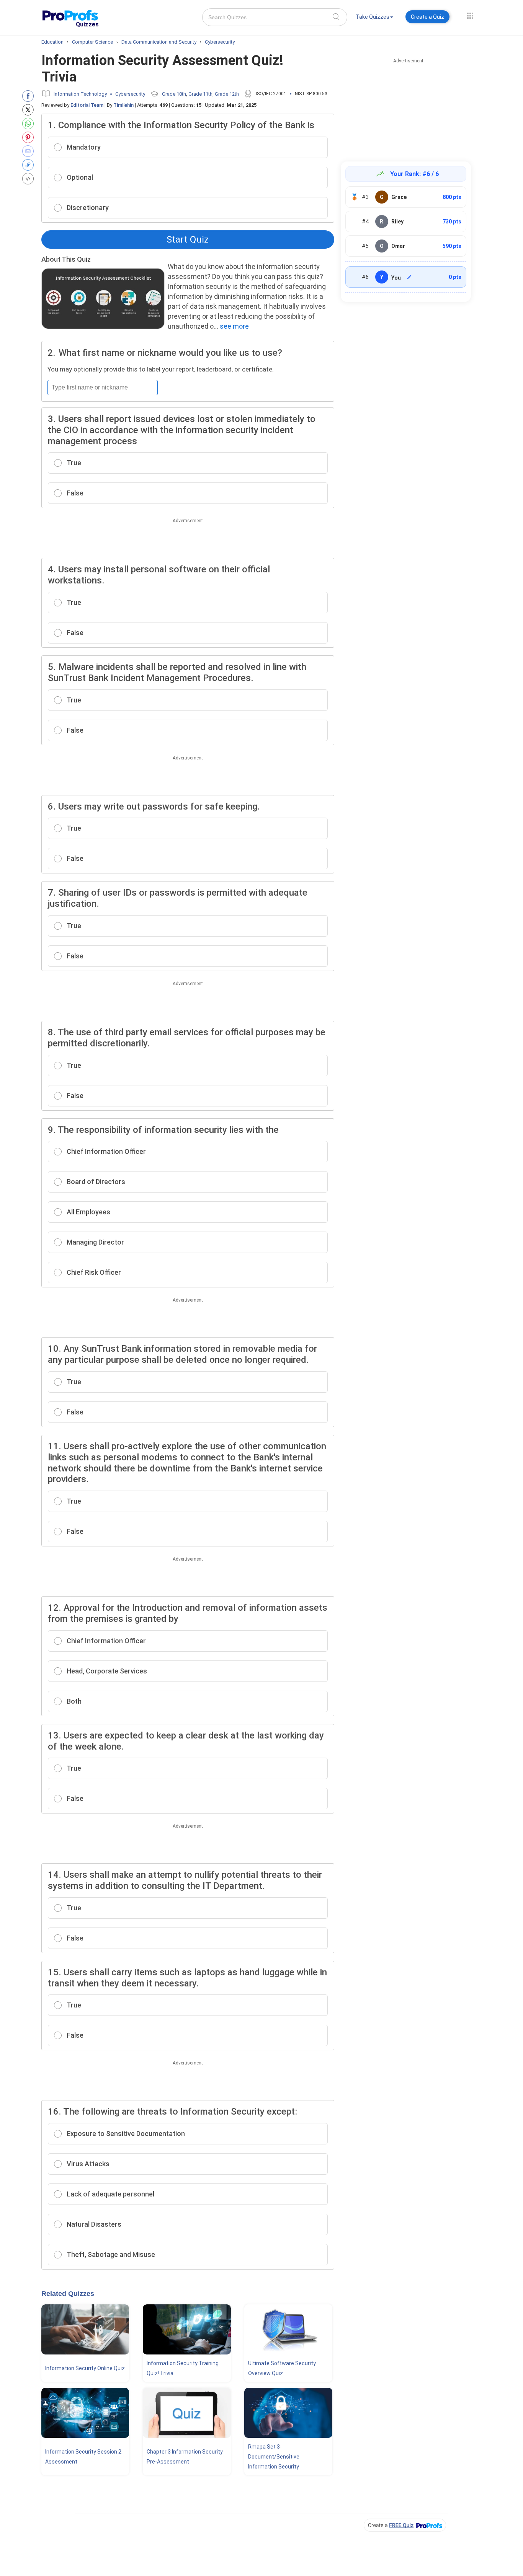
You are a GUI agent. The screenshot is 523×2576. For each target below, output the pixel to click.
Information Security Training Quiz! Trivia (183, 2368)
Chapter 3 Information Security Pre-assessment (185, 2457)
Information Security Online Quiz (85, 2368)
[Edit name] (409, 277)
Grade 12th (227, 94)
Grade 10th (174, 94)
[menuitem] (374, 18)
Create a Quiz (427, 17)
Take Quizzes (373, 17)
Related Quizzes (68, 2294)
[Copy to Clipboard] (30, 165)
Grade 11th (200, 94)
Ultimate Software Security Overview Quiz (282, 2368)
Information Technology (80, 94)
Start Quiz (188, 240)
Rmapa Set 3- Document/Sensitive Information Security (274, 2457)
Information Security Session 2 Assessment (83, 2457)
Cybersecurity (130, 94)
